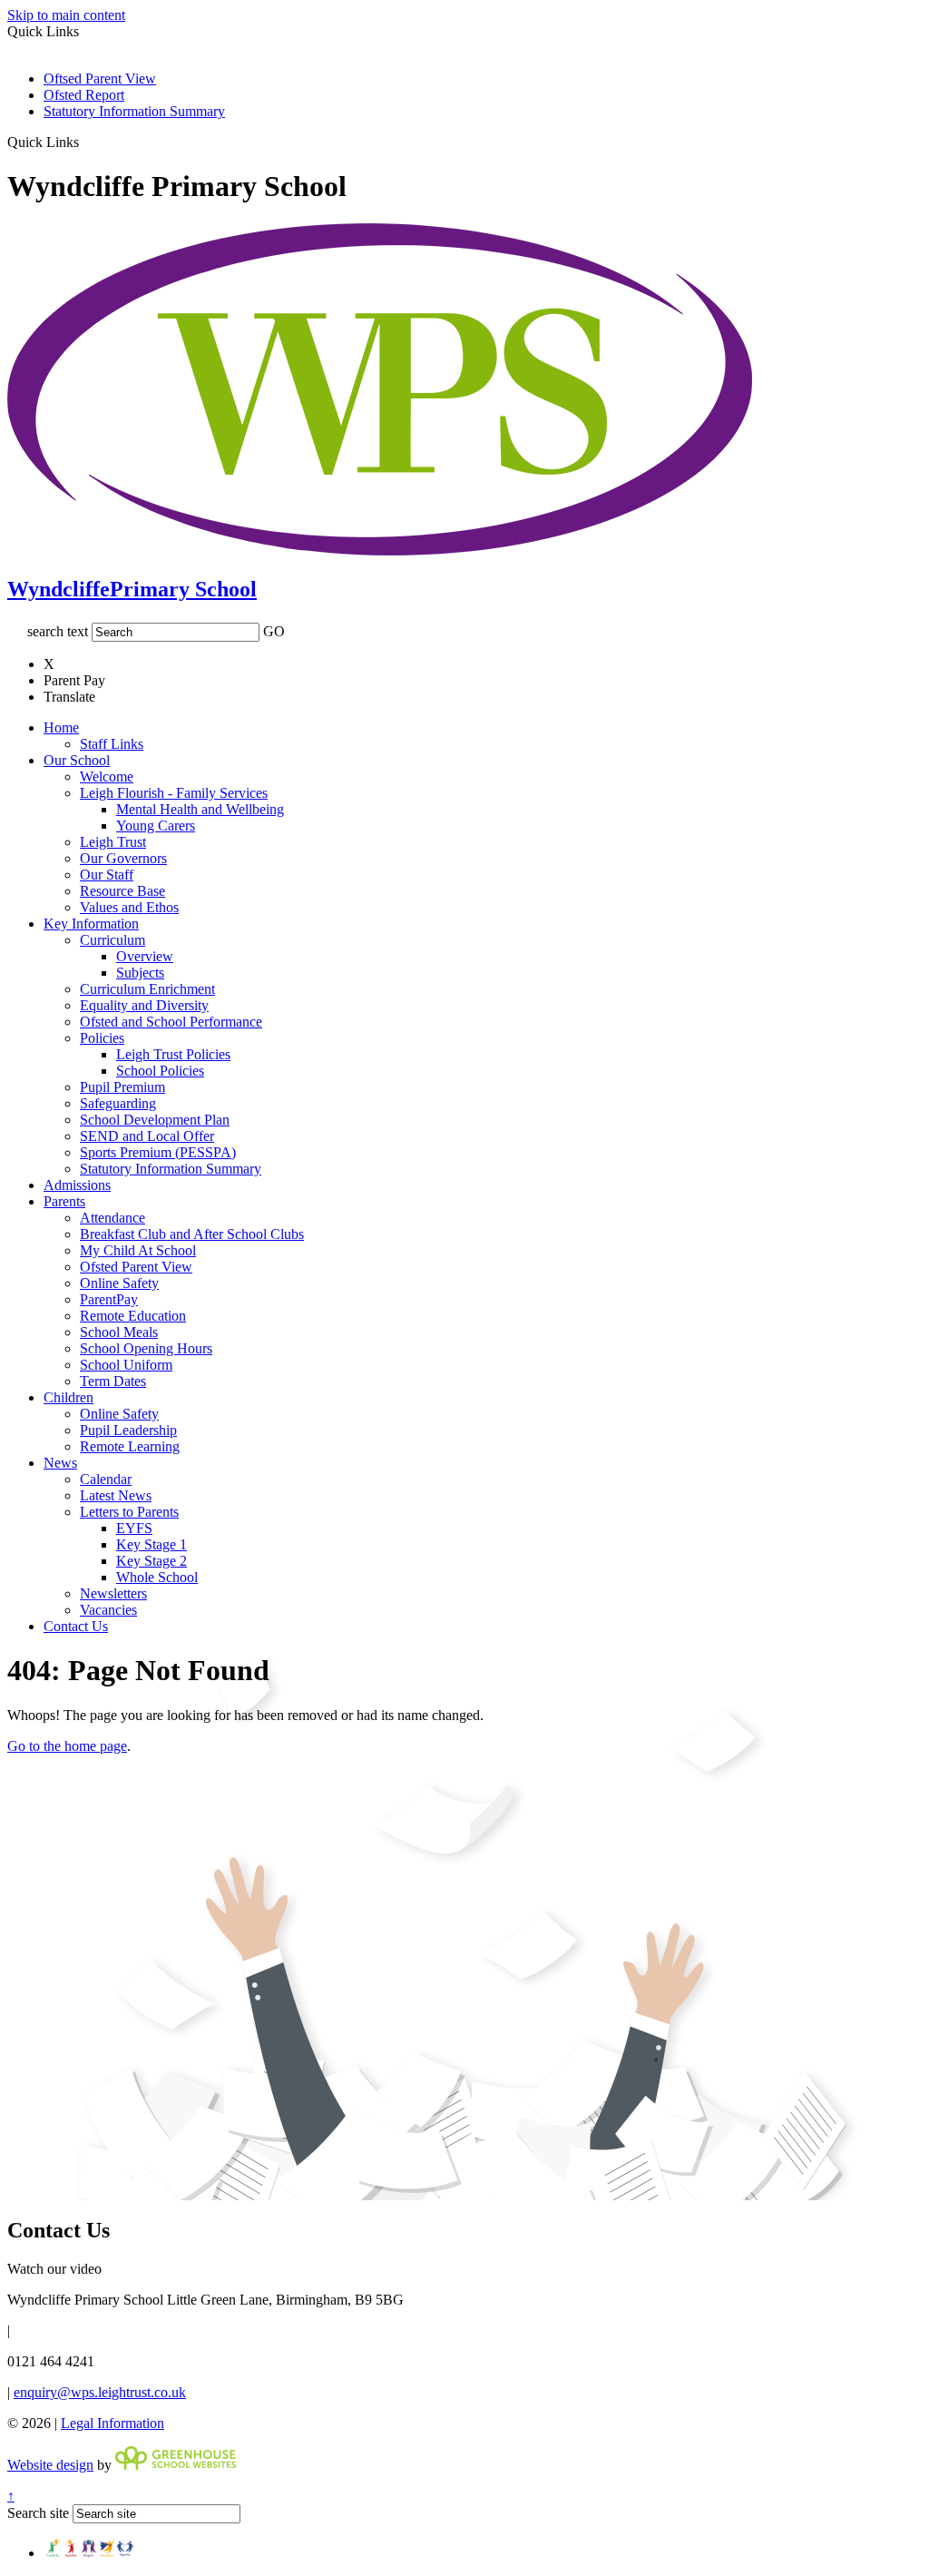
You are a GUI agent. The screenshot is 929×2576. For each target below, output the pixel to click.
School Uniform (126, 1365)
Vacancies (108, 1610)
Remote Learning (130, 1446)
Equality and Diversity (144, 1005)
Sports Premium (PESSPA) (158, 1152)
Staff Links (112, 744)
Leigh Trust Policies (173, 1054)
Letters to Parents (129, 1512)
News (60, 1463)
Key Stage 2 (152, 1561)
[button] (86, 142)
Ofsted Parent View (136, 1267)
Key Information (91, 924)
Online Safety (119, 1283)
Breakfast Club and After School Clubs (192, 1234)
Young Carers (156, 826)
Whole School (157, 1577)
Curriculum (112, 940)
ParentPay (109, 1299)
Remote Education (133, 1316)
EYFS (134, 1528)
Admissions (77, 1185)
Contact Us (76, 1626)
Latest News (116, 1495)
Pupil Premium (122, 1087)
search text (58, 631)
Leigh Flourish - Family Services (174, 793)
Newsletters (113, 1593)
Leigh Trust (113, 842)
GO (274, 631)
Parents (64, 1201)
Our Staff (107, 875)
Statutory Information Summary (134, 111)
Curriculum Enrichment (147, 989)
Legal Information (112, 2423)
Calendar (106, 1479)
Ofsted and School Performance (171, 1022)
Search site (38, 2513)
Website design (50, 2465)
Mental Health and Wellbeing (200, 809)
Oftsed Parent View (100, 79)
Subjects (140, 973)
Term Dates (113, 1381)
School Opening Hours (146, 1348)
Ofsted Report (84, 95)
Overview (145, 956)
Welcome (107, 777)
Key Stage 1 (152, 1544)
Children (68, 1397)
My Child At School (138, 1250)
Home (61, 728)
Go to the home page (67, 1746)
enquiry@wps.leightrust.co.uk (100, 2392)
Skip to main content (66, 15)
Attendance (112, 1218)
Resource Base (122, 891)
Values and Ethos (129, 907)
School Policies (160, 1071)
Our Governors (123, 858)
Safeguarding (118, 1103)
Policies (102, 1038)
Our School (77, 760)
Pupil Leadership (128, 1430)
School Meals (119, 1332)
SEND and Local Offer (147, 1136)
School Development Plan (155, 1120)
